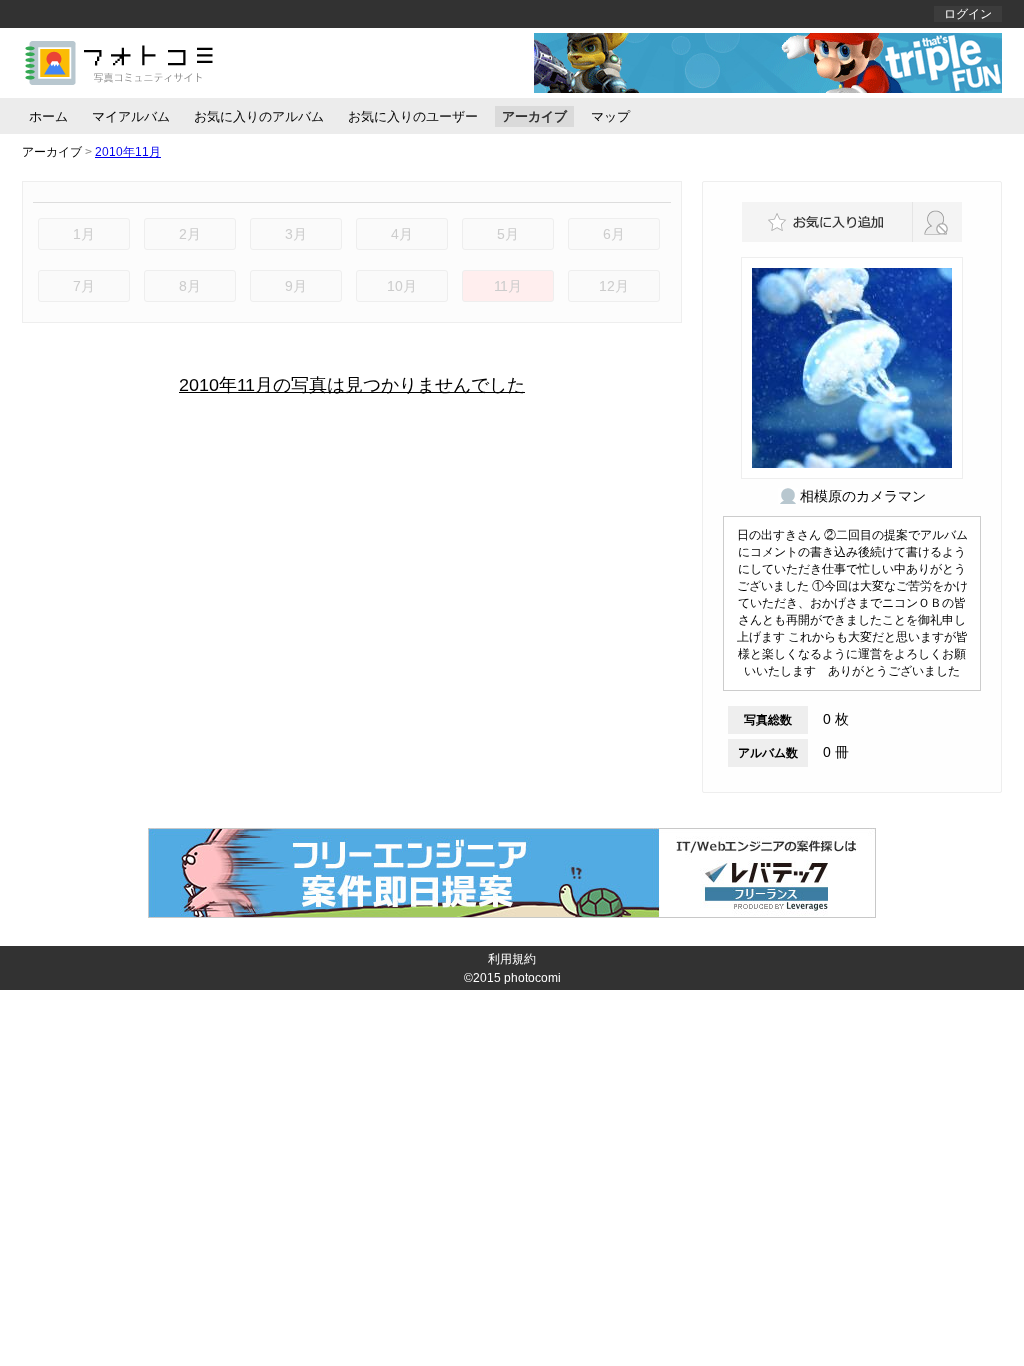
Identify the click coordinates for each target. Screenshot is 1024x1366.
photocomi (532, 978)
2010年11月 (128, 152)
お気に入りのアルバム (259, 116)
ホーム (48, 116)
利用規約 (512, 959)
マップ (610, 116)
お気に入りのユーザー (413, 116)
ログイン (968, 14)
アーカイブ (534, 116)
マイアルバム (131, 116)
